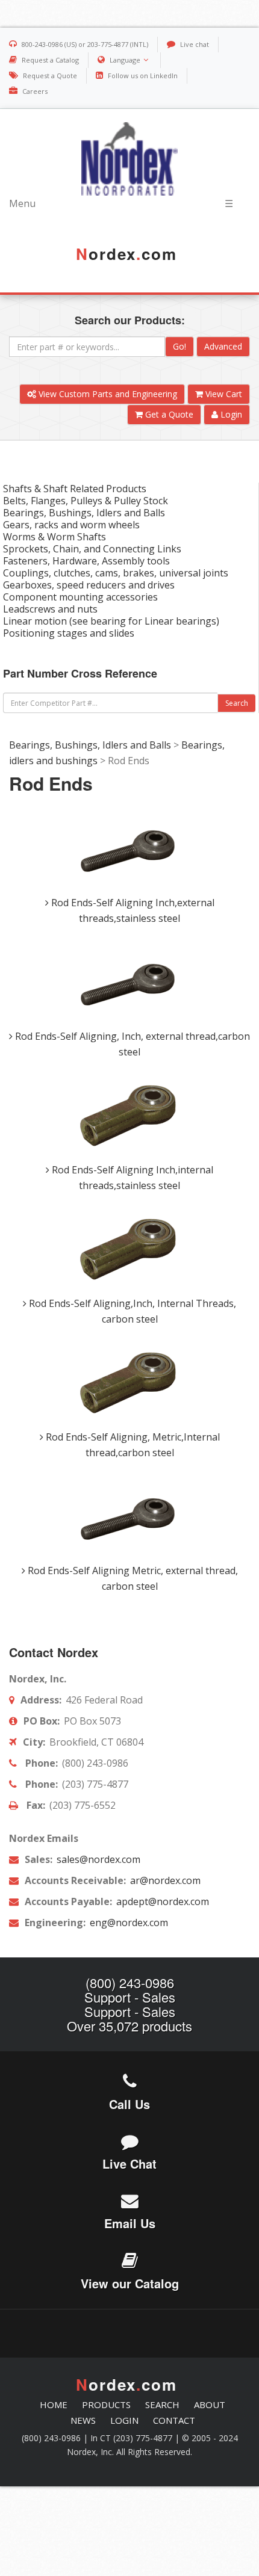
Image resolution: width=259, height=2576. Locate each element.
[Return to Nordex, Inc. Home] (129, 159)
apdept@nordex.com (161, 1901)
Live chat (195, 44)
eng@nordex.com (128, 1923)
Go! (179, 346)
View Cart (223, 394)
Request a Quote (50, 76)
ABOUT (210, 2405)
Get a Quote (168, 414)
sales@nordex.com (97, 1859)
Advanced (223, 346)
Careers (35, 91)
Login (230, 414)
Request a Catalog (50, 60)
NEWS (83, 2420)
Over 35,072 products (129, 2026)
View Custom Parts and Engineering (107, 394)
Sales (159, 1997)
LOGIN (124, 2420)
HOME (54, 2405)
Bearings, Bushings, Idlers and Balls (90, 745)
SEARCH (162, 2405)
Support (108, 1997)
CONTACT (174, 2420)
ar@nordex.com (164, 1880)
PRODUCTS (106, 2405)
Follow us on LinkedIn (143, 76)
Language (125, 60)
